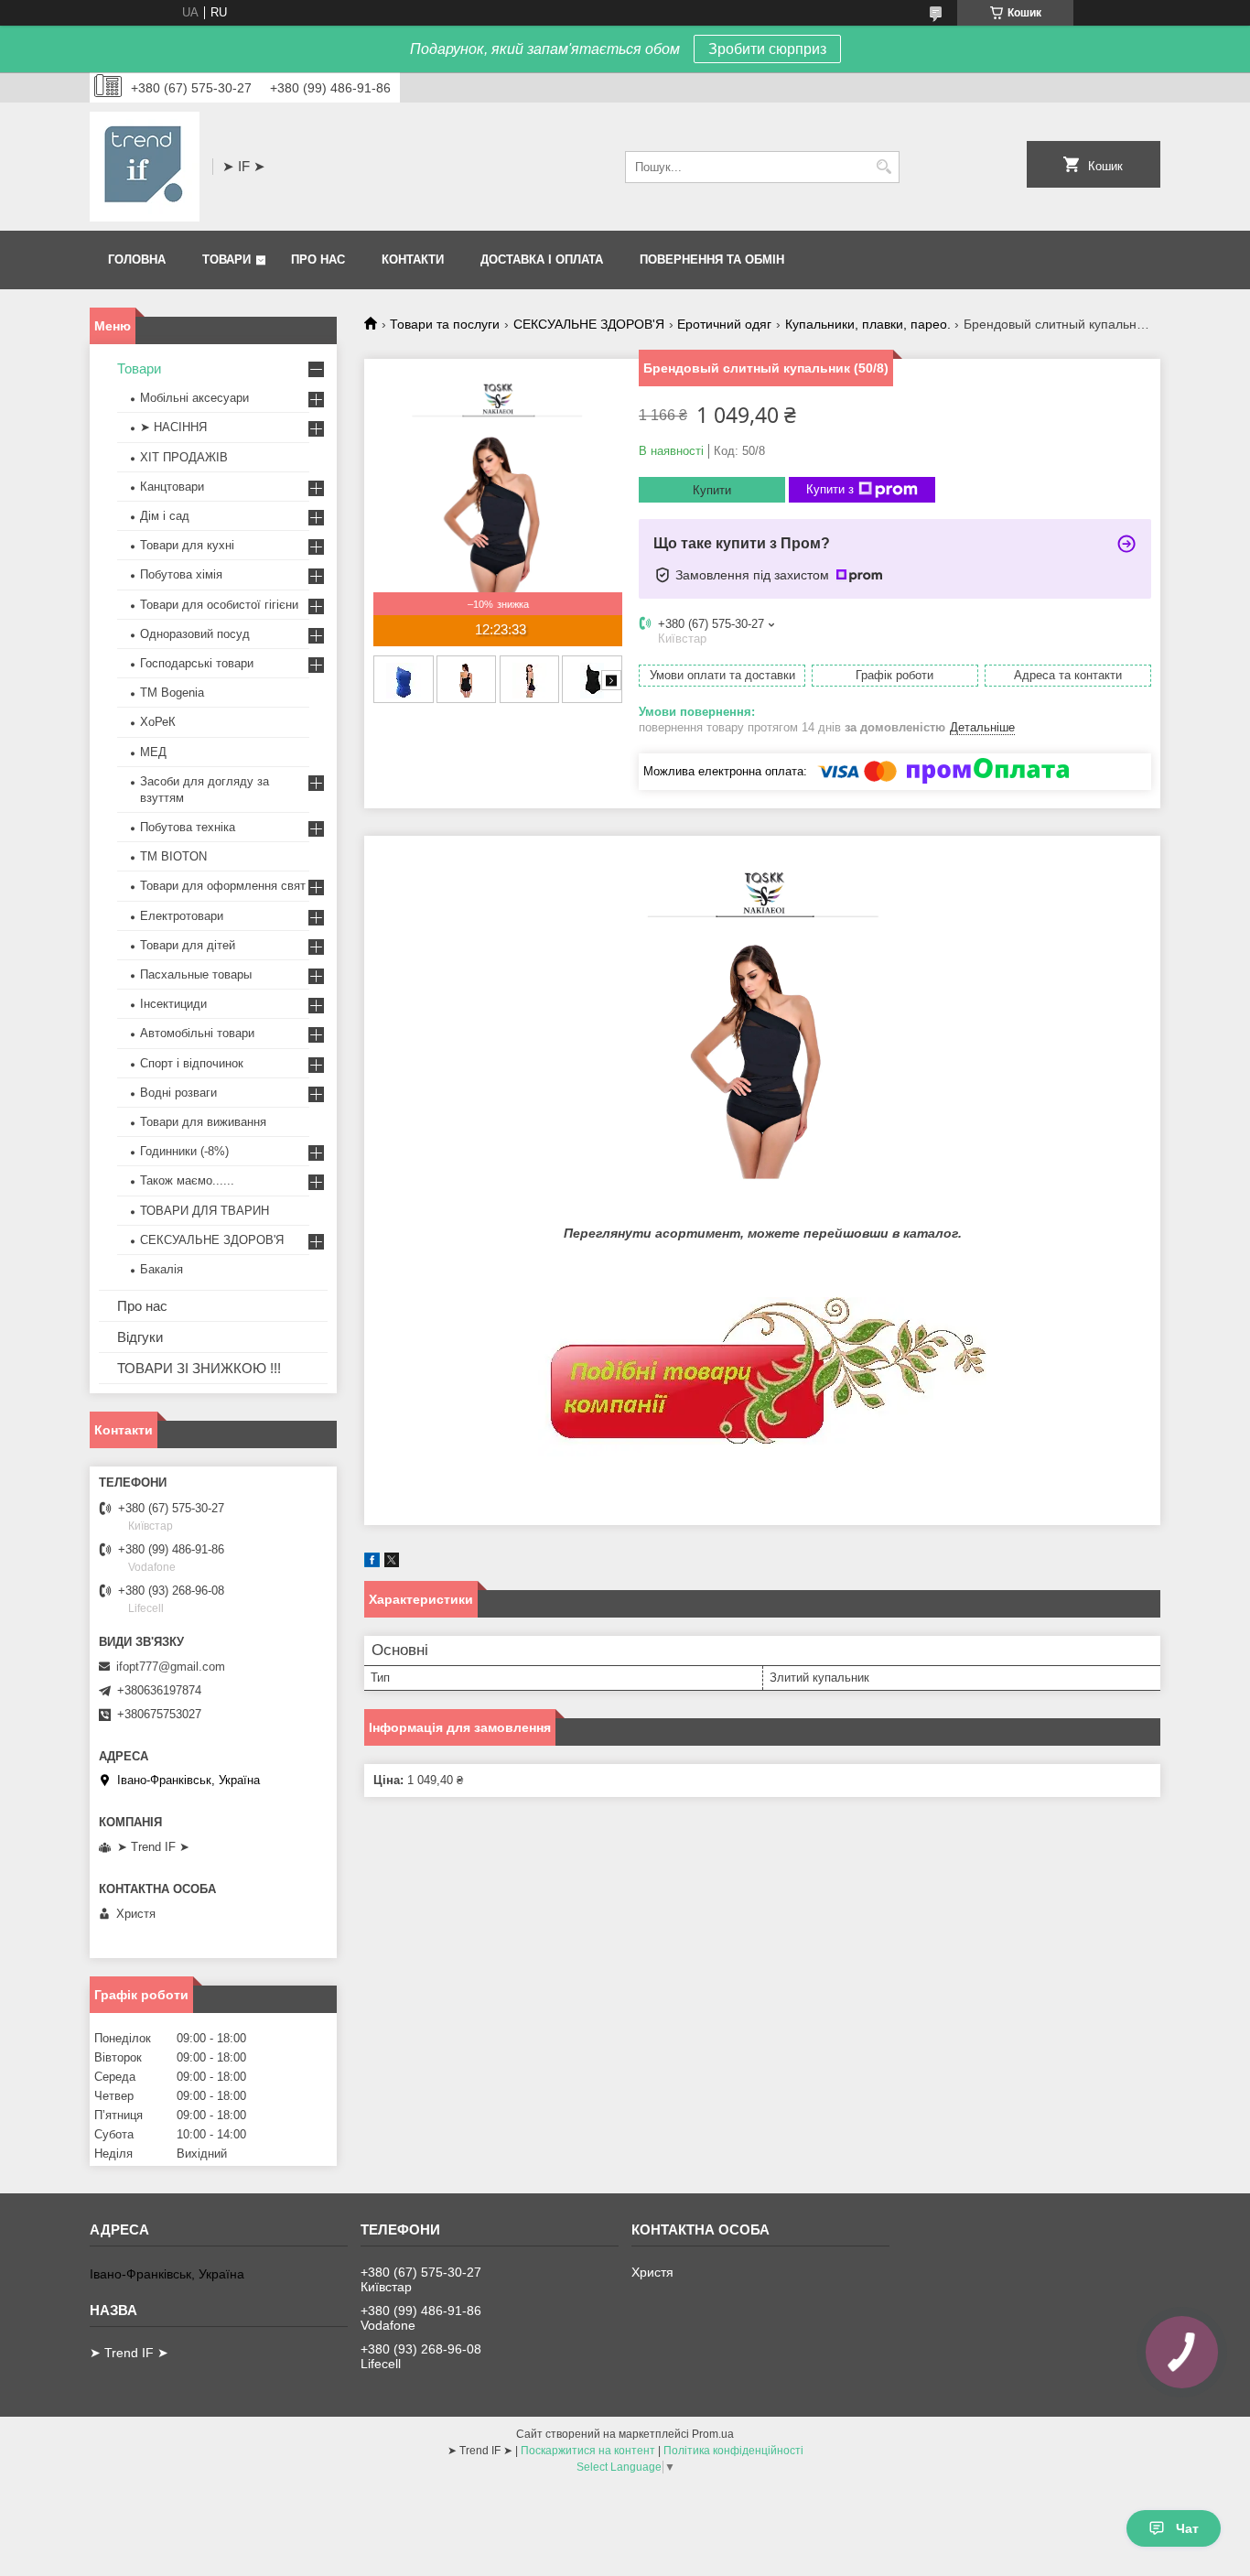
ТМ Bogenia (172, 693)
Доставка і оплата (542, 260)
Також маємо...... (187, 1180)
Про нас (318, 260)
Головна (137, 260)
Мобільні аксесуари (194, 398)
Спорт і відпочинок (192, 1063)
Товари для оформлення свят (223, 886)
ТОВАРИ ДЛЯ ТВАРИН (205, 1211)
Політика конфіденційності (733, 2451)
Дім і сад (165, 516)
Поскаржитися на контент (588, 2451)
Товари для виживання (203, 1122)
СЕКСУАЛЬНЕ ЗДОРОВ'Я (589, 324)
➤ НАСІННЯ (173, 427)
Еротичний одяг (724, 324)
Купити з (830, 489)
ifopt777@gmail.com (171, 1667)
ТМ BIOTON (173, 856)
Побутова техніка (188, 827)
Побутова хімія (181, 574)
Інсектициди (173, 1004)
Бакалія (162, 1269)
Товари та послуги (445, 324)
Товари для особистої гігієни (219, 605)
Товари (226, 260)
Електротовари (182, 916)
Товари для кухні (187, 545)
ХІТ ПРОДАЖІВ (184, 457)
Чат (1187, 2528)
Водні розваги (178, 1093)
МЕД (153, 752)
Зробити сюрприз (767, 49)
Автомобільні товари (197, 1033)
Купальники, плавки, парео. (868, 324)
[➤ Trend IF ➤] (145, 167)
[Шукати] (884, 167)
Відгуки (140, 1337)
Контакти (413, 260)
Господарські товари (197, 663)
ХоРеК (158, 722)
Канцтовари (172, 487)
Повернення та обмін (712, 260)
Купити (712, 490)
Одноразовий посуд (195, 634)
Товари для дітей (188, 945)
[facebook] (372, 1563)
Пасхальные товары (196, 974)
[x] (392, 1563)
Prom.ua (713, 2434)
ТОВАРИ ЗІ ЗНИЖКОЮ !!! (199, 1368)
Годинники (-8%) (184, 1151)
